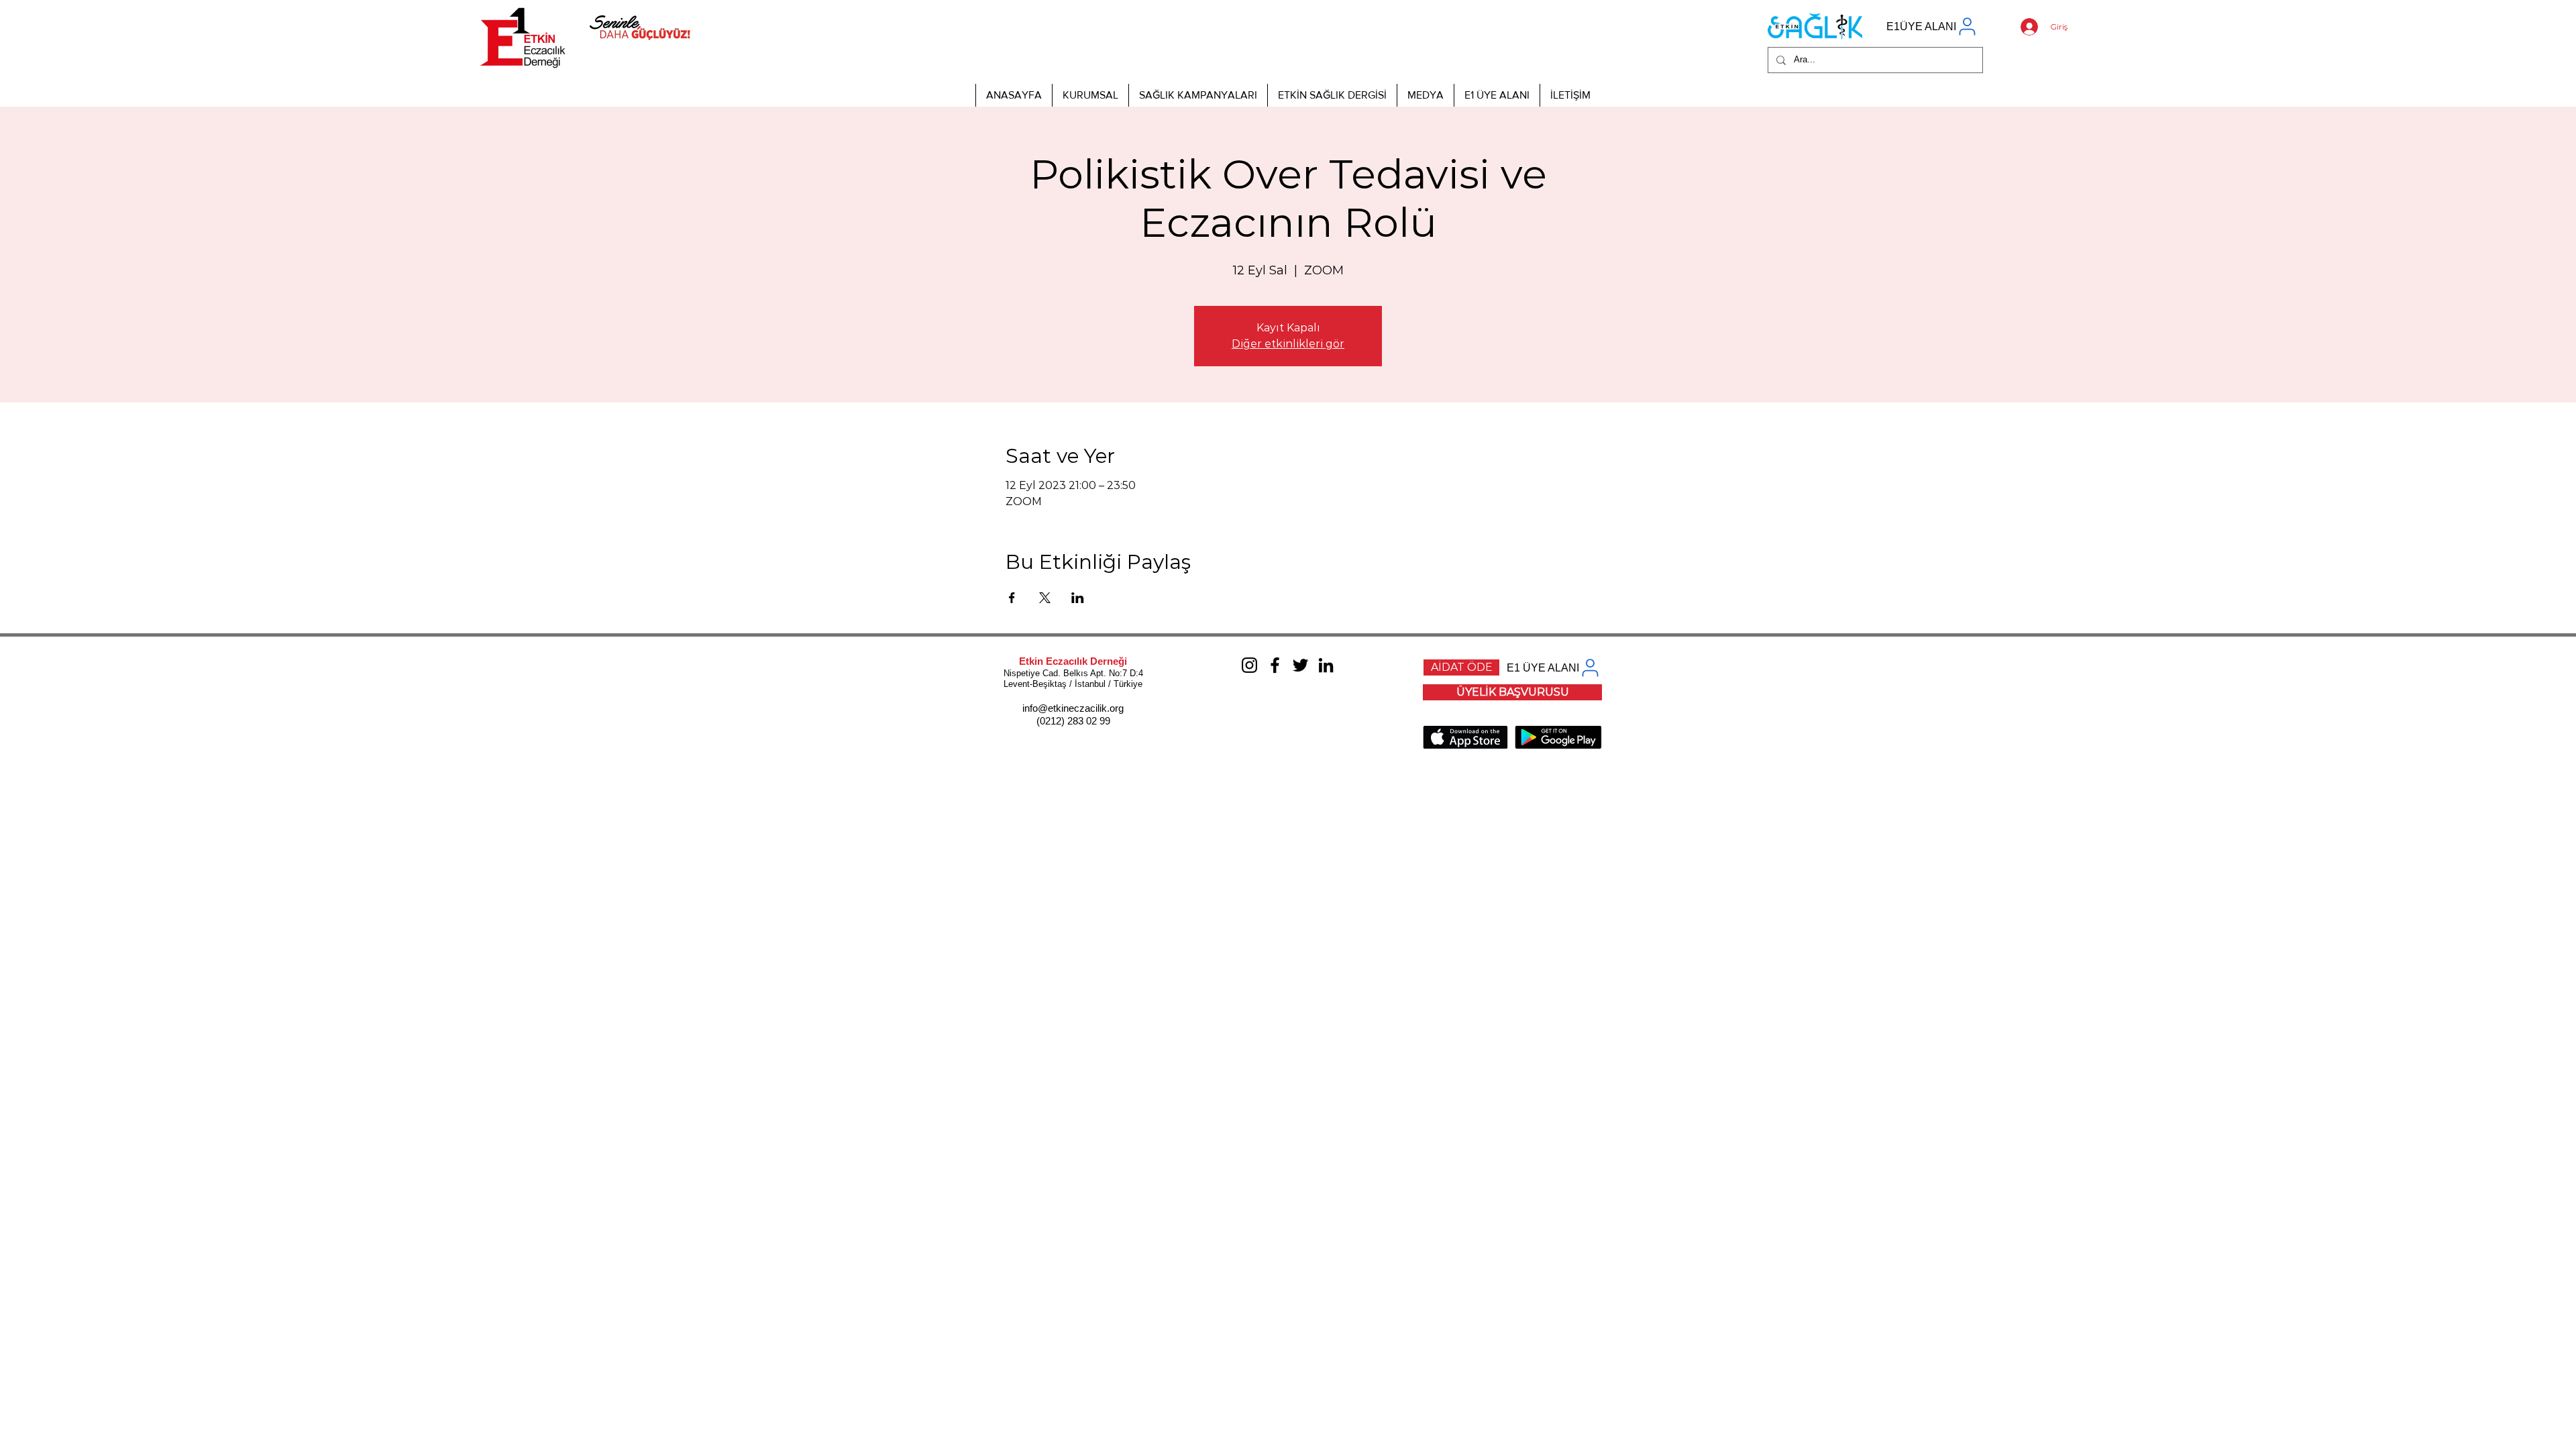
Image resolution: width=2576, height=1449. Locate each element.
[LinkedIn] (1326, 665)
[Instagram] (1249, 665)
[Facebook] (1275, 665)
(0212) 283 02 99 (1073, 721)
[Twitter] (1300, 665)
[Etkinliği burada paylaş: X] (1045, 598)
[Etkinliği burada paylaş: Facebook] (1012, 598)
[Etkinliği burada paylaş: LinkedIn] (1078, 598)
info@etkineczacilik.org (1073, 708)
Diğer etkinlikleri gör (1288, 344)
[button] (1090, 95)
